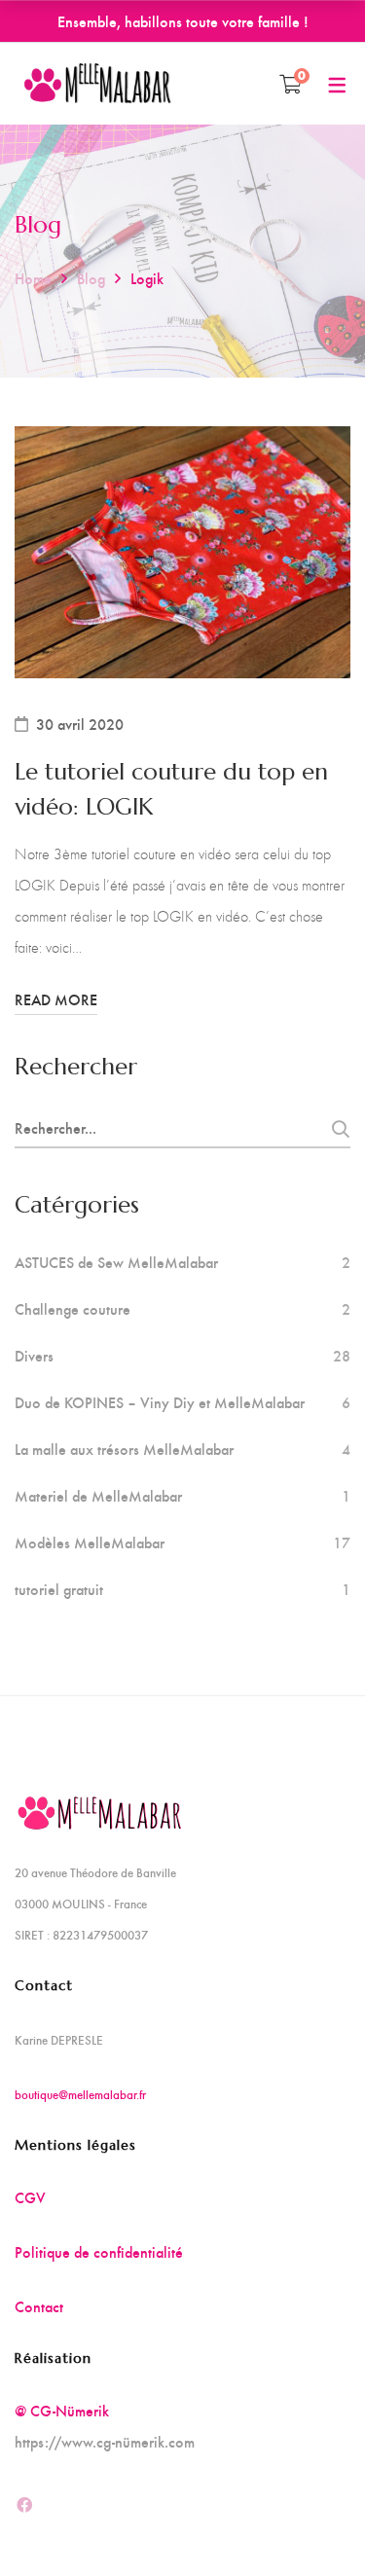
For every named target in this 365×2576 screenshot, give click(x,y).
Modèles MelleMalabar (90, 1542)
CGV (30, 2197)
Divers (34, 1356)
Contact (39, 2306)
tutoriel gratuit (59, 1589)
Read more (56, 999)
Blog (91, 278)
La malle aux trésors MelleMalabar (124, 1449)
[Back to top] (311, 2522)
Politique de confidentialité (99, 2251)
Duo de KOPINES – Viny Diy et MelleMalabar (160, 1402)
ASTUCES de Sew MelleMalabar (116, 1262)
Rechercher (334, 1129)
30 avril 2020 (80, 724)
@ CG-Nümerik (62, 2410)
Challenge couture (73, 1309)
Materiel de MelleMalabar (98, 1496)
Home (33, 278)
